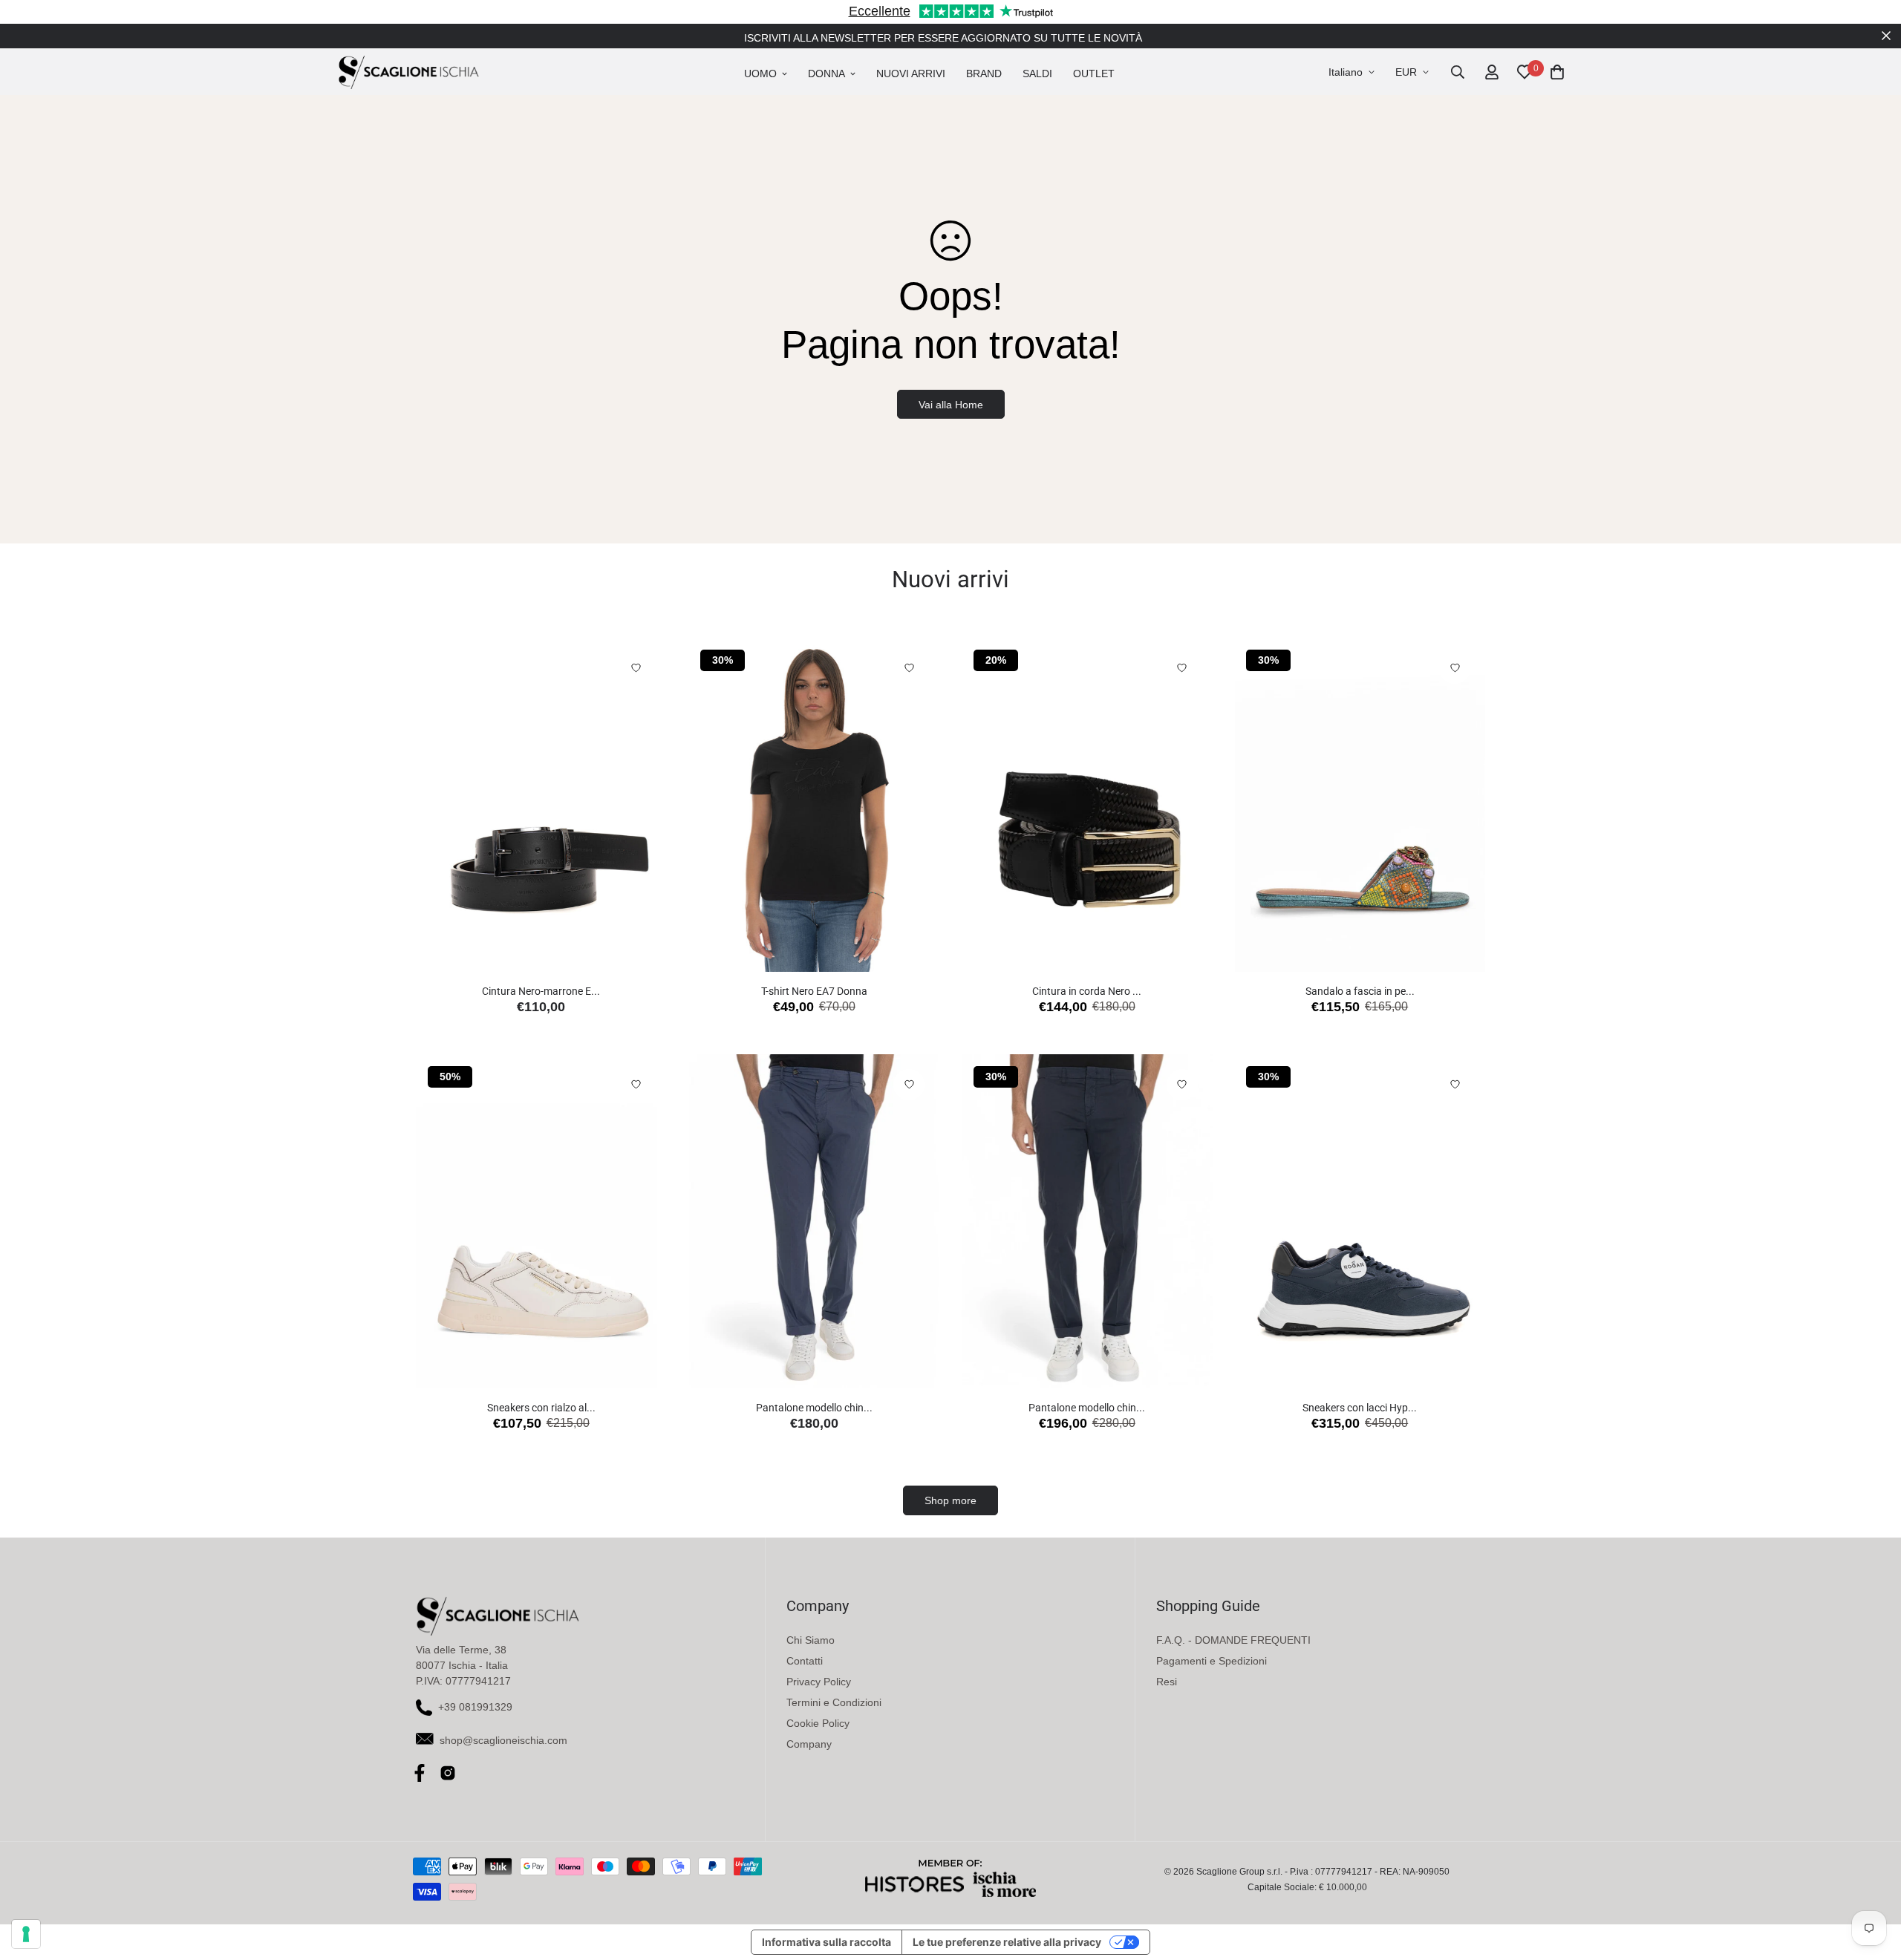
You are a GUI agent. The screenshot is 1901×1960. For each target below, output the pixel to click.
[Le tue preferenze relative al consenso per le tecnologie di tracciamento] (26, 1934)
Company (809, 1744)
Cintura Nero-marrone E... (541, 991)
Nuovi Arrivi (911, 73)
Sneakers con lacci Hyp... (1360, 1408)
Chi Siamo (811, 1640)
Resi (1167, 1682)
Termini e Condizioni (834, 1702)
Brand (984, 73)
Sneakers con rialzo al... (541, 1408)
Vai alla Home (951, 405)
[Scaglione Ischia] (408, 72)
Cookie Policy (818, 1723)
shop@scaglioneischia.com (503, 1740)
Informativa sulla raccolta (826, 1942)
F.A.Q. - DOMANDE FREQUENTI (1233, 1640)
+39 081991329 (475, 1707)
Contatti (805, 1661)
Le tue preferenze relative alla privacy (1007, 1942)
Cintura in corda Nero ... (1087, 991)
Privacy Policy (819, 1682)
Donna (826, 73)
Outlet (1094, 73)
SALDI (1037, 73)
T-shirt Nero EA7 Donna (814, 991)
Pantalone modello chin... (814, 1408)
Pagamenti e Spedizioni (1212, 1661)
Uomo (760, 73)
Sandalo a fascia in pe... (1360, 991)
